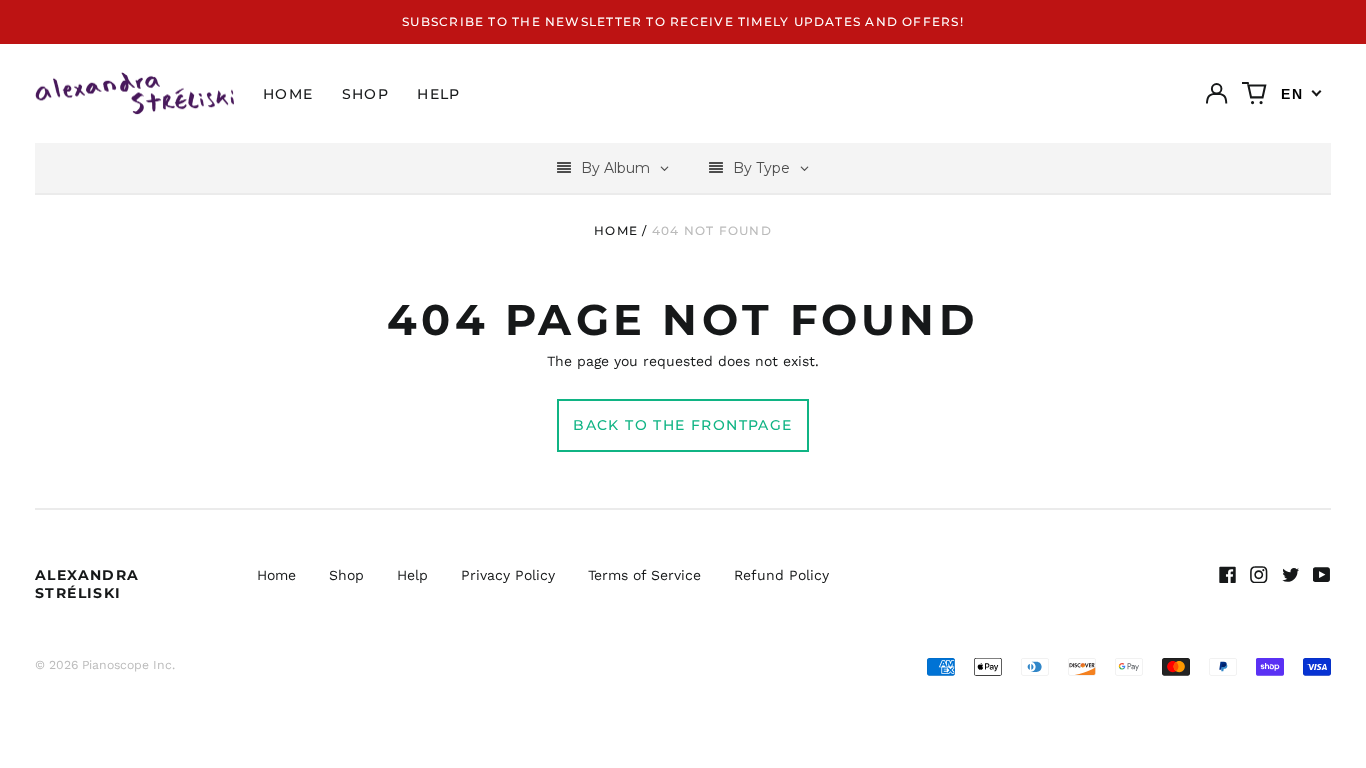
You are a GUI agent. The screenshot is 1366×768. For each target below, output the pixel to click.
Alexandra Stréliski (87, 584)
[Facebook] (1228, 575)
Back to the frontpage (682, 425)
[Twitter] (1291, 575)
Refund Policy (781, 575)
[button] (1255, 94)
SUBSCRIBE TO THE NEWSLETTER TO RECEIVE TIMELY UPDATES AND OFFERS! (683, 21)
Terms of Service (644, 575)
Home (288, 94)
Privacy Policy (508, 575)
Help (439, 94)
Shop (366, 94)
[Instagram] (1259, 575)
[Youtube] (1322, 575)
